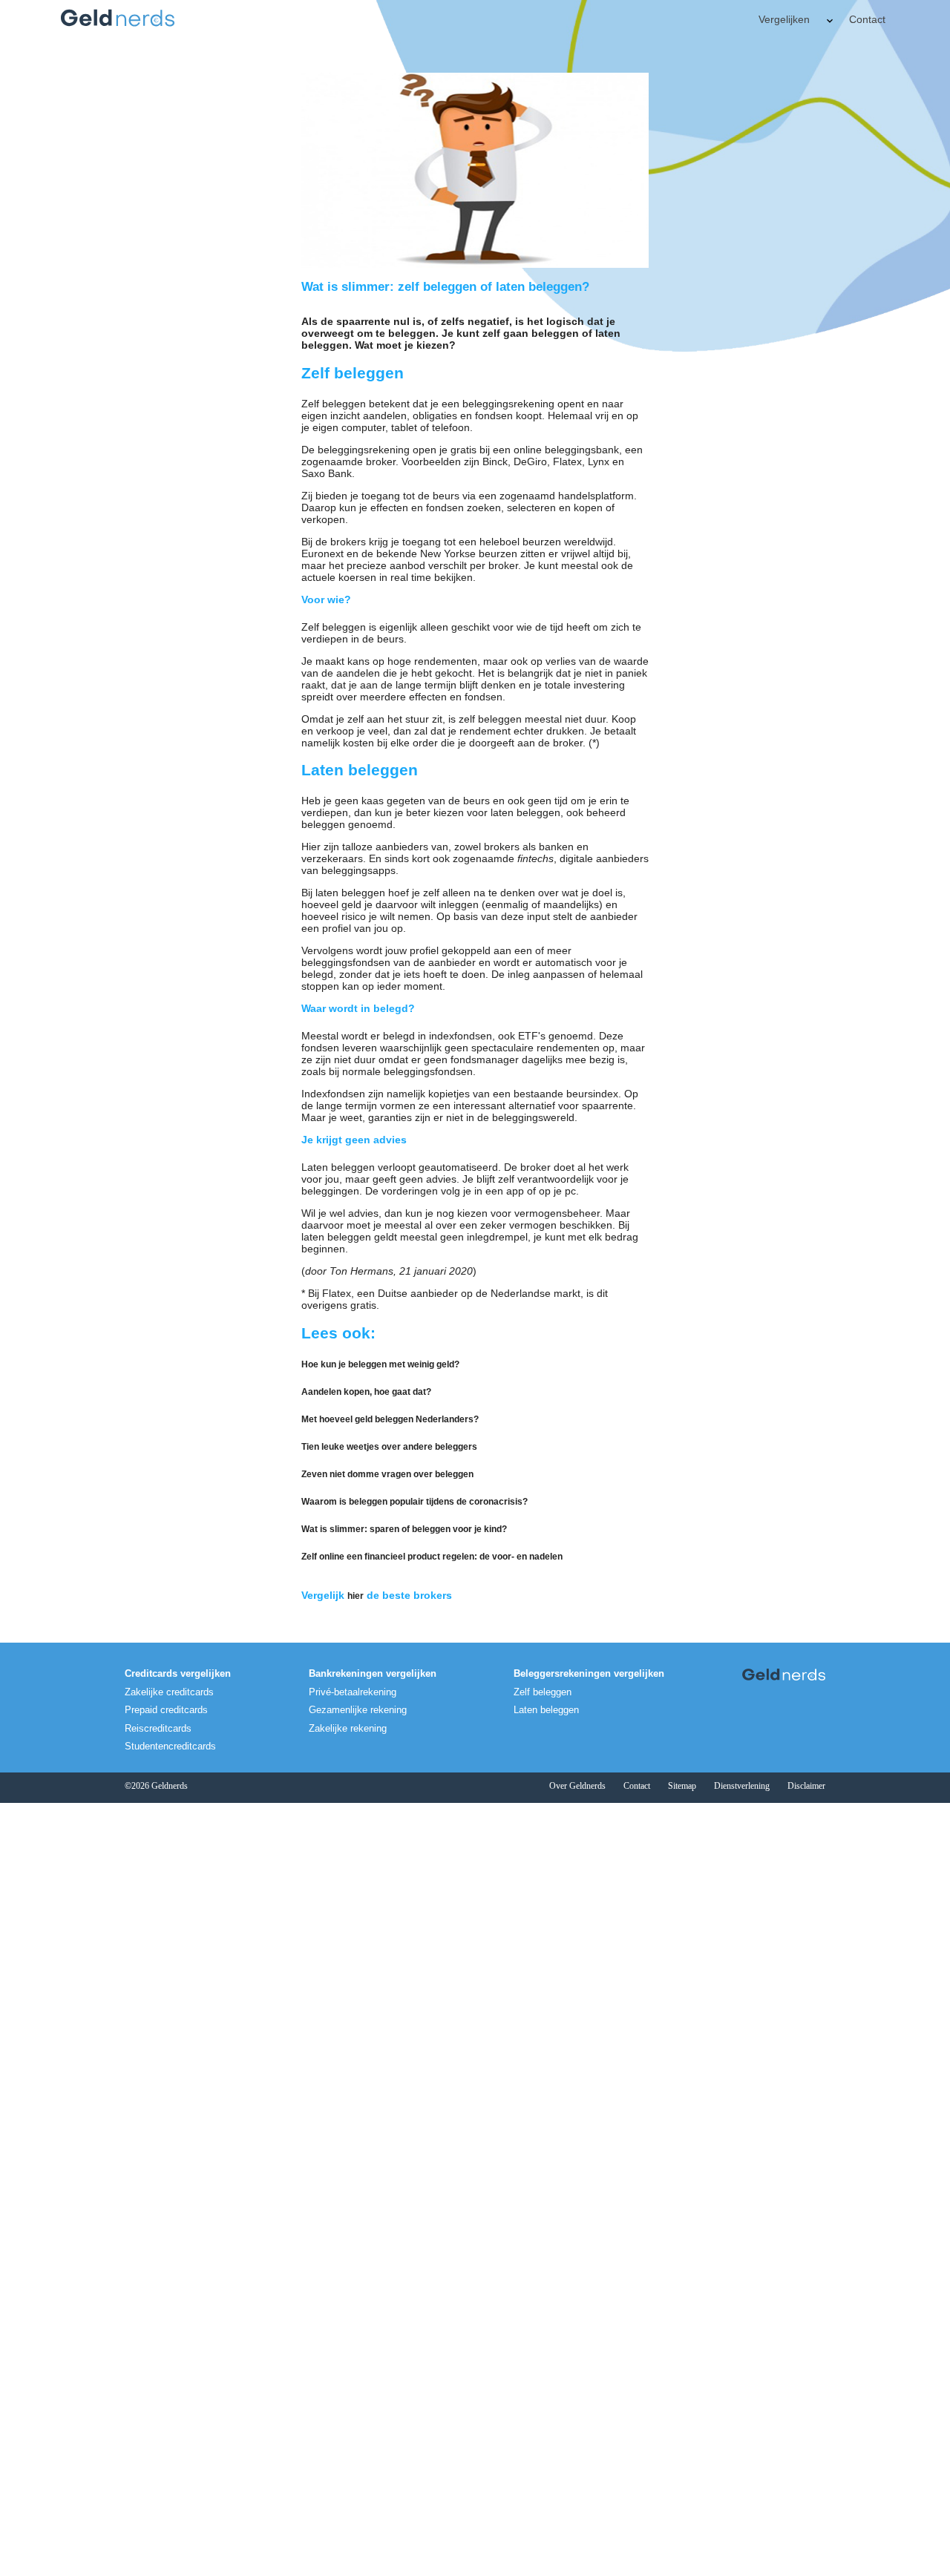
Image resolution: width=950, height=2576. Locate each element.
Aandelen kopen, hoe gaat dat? (366, 1392)
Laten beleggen (546, 1710)
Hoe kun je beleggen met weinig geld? (380, 1364)
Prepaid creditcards (166, 1710)
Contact (867, 19)
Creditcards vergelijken (178, 1674)
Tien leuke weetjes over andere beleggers (389, 1447)
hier (356, 1596)
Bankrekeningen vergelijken (373, 1674)
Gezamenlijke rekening (358, 1710)
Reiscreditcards (158, 1729)
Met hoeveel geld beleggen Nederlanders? (390, 1419)
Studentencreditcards (170, 1747)
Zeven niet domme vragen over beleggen (387, 1474)
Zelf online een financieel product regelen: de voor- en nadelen (432, 1557)
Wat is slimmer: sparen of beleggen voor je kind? (404, 1529)
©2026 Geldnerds (156, 1786)
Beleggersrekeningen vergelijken (589, 1674)
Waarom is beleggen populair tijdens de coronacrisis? (415, 1502)
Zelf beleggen (543, 1692)
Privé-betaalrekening (353, 1692)
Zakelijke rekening (348, 1729)
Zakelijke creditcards (169, 1692)
